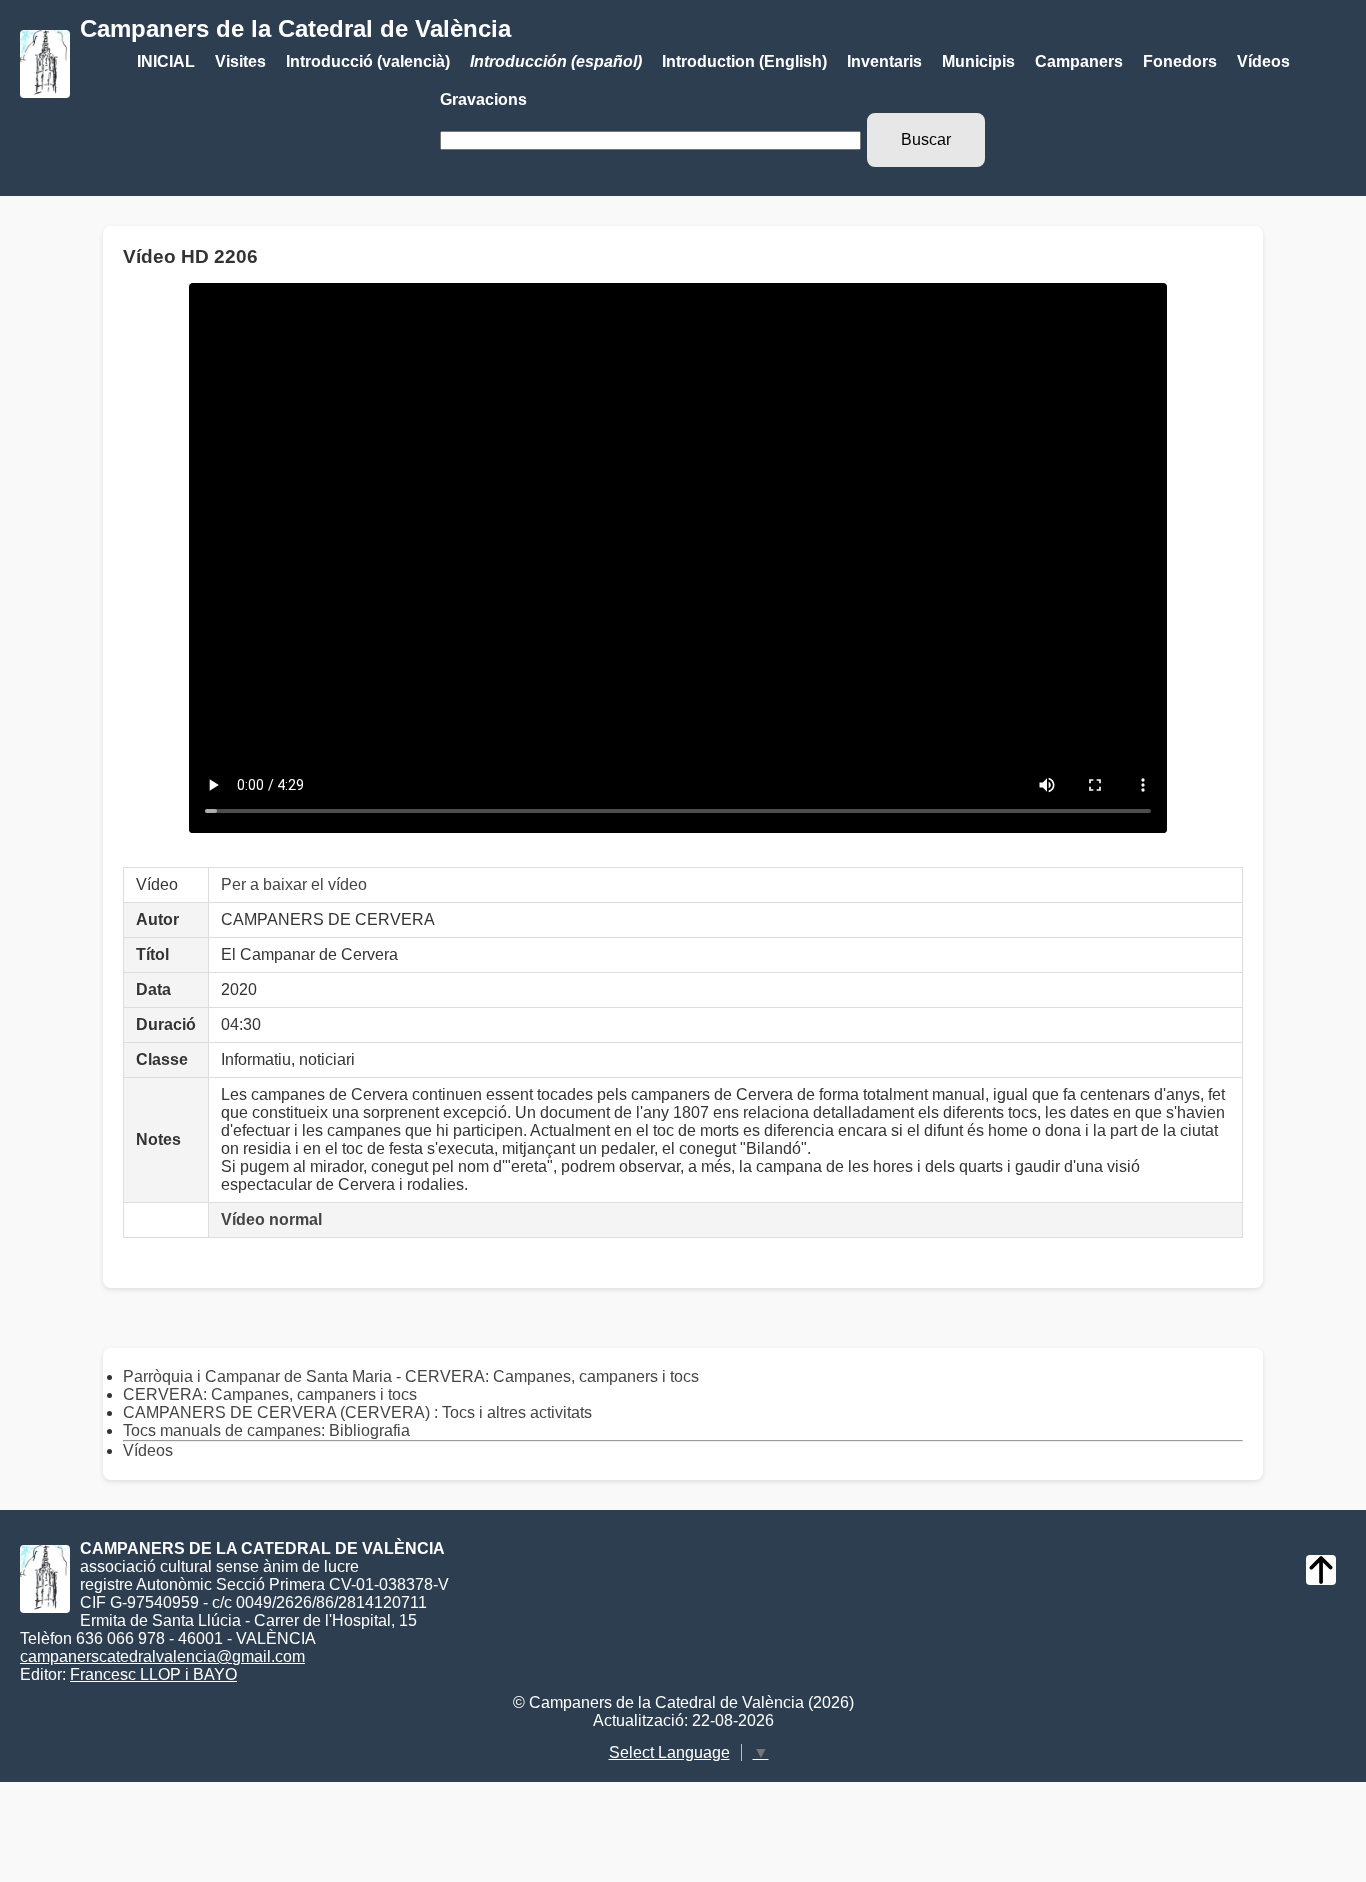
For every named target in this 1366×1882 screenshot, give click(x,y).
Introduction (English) (744, 61)
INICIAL (166, 61)
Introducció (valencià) (368, 61)
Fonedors (1180, 61)
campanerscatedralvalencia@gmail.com (162, 1656)
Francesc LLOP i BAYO (153, 1674)
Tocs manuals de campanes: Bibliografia (266, 1430)
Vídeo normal (271, 1219)
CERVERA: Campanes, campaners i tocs (270, 1394)
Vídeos (1263, 61)
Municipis (978, 61)
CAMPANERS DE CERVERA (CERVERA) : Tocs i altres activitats (357, 1412)
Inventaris (884, 61)
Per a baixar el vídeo (294, 884)
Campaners (1079, 61)
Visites (240, 61)
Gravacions (483, 99)
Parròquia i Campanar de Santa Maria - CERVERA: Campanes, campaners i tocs (411, 1376)
